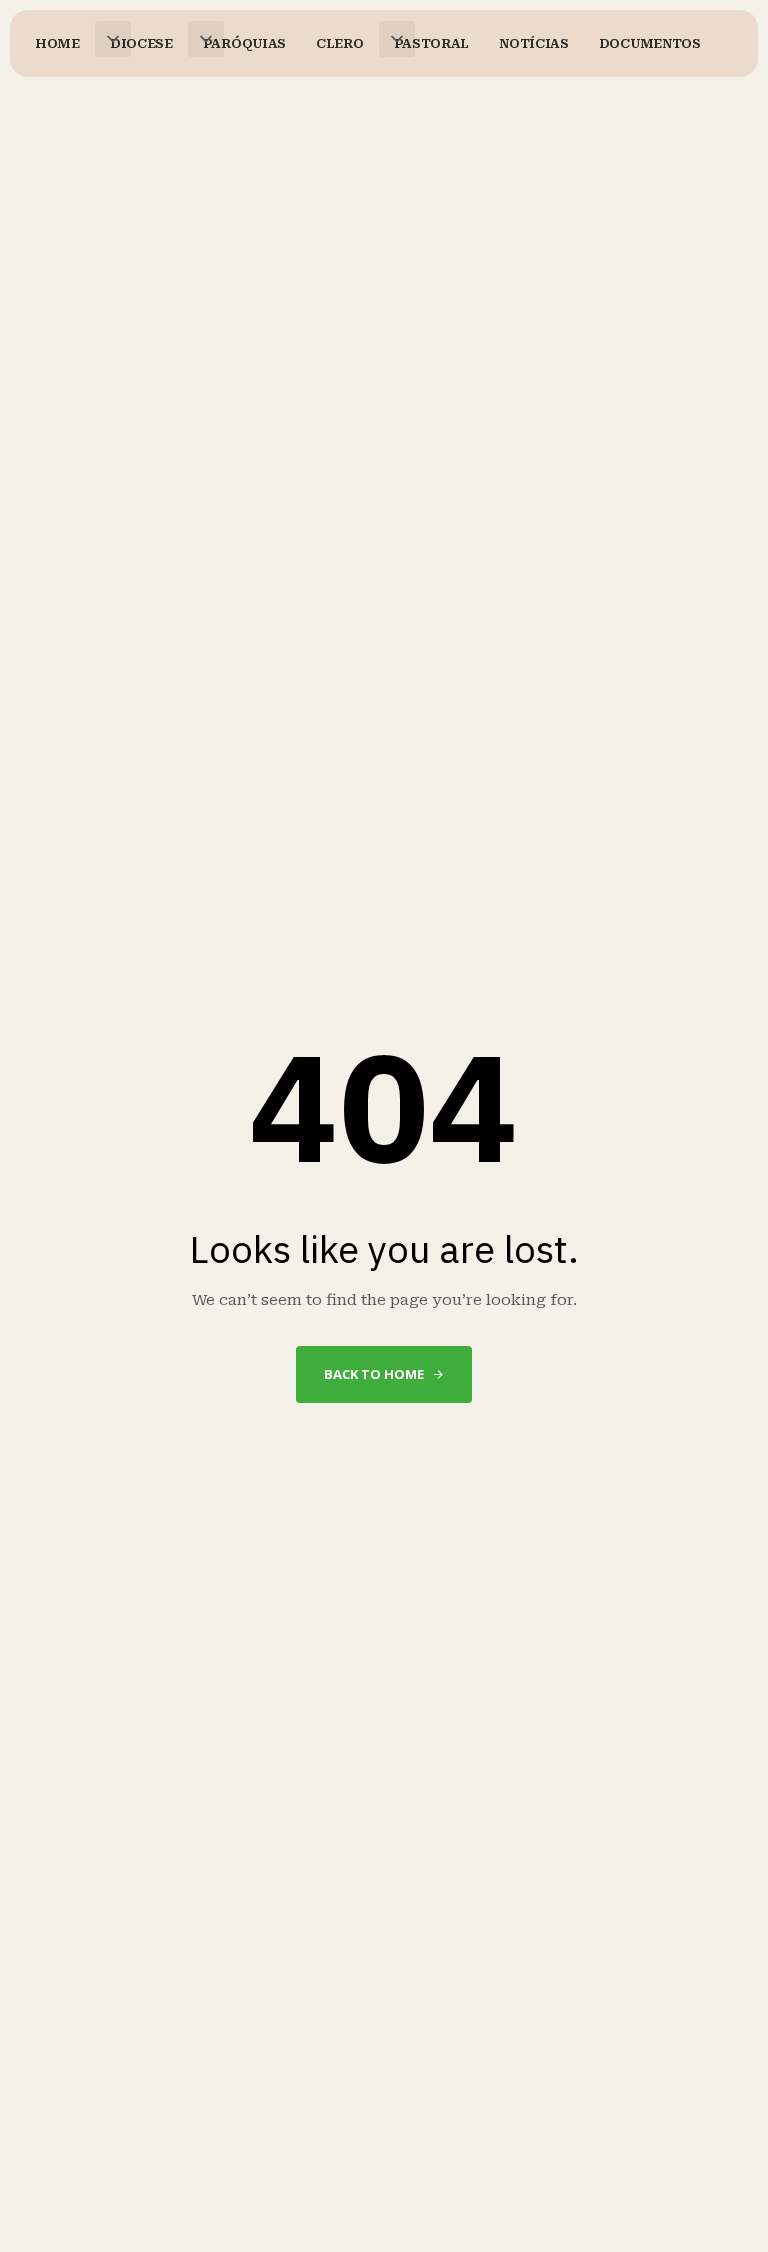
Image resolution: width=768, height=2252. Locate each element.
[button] (113, 39)
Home (57, 43)
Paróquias (244, 43)
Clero (340, 43)
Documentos (650, 43)
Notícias (534, 43)
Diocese (141, 43)
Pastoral (432, 43)
